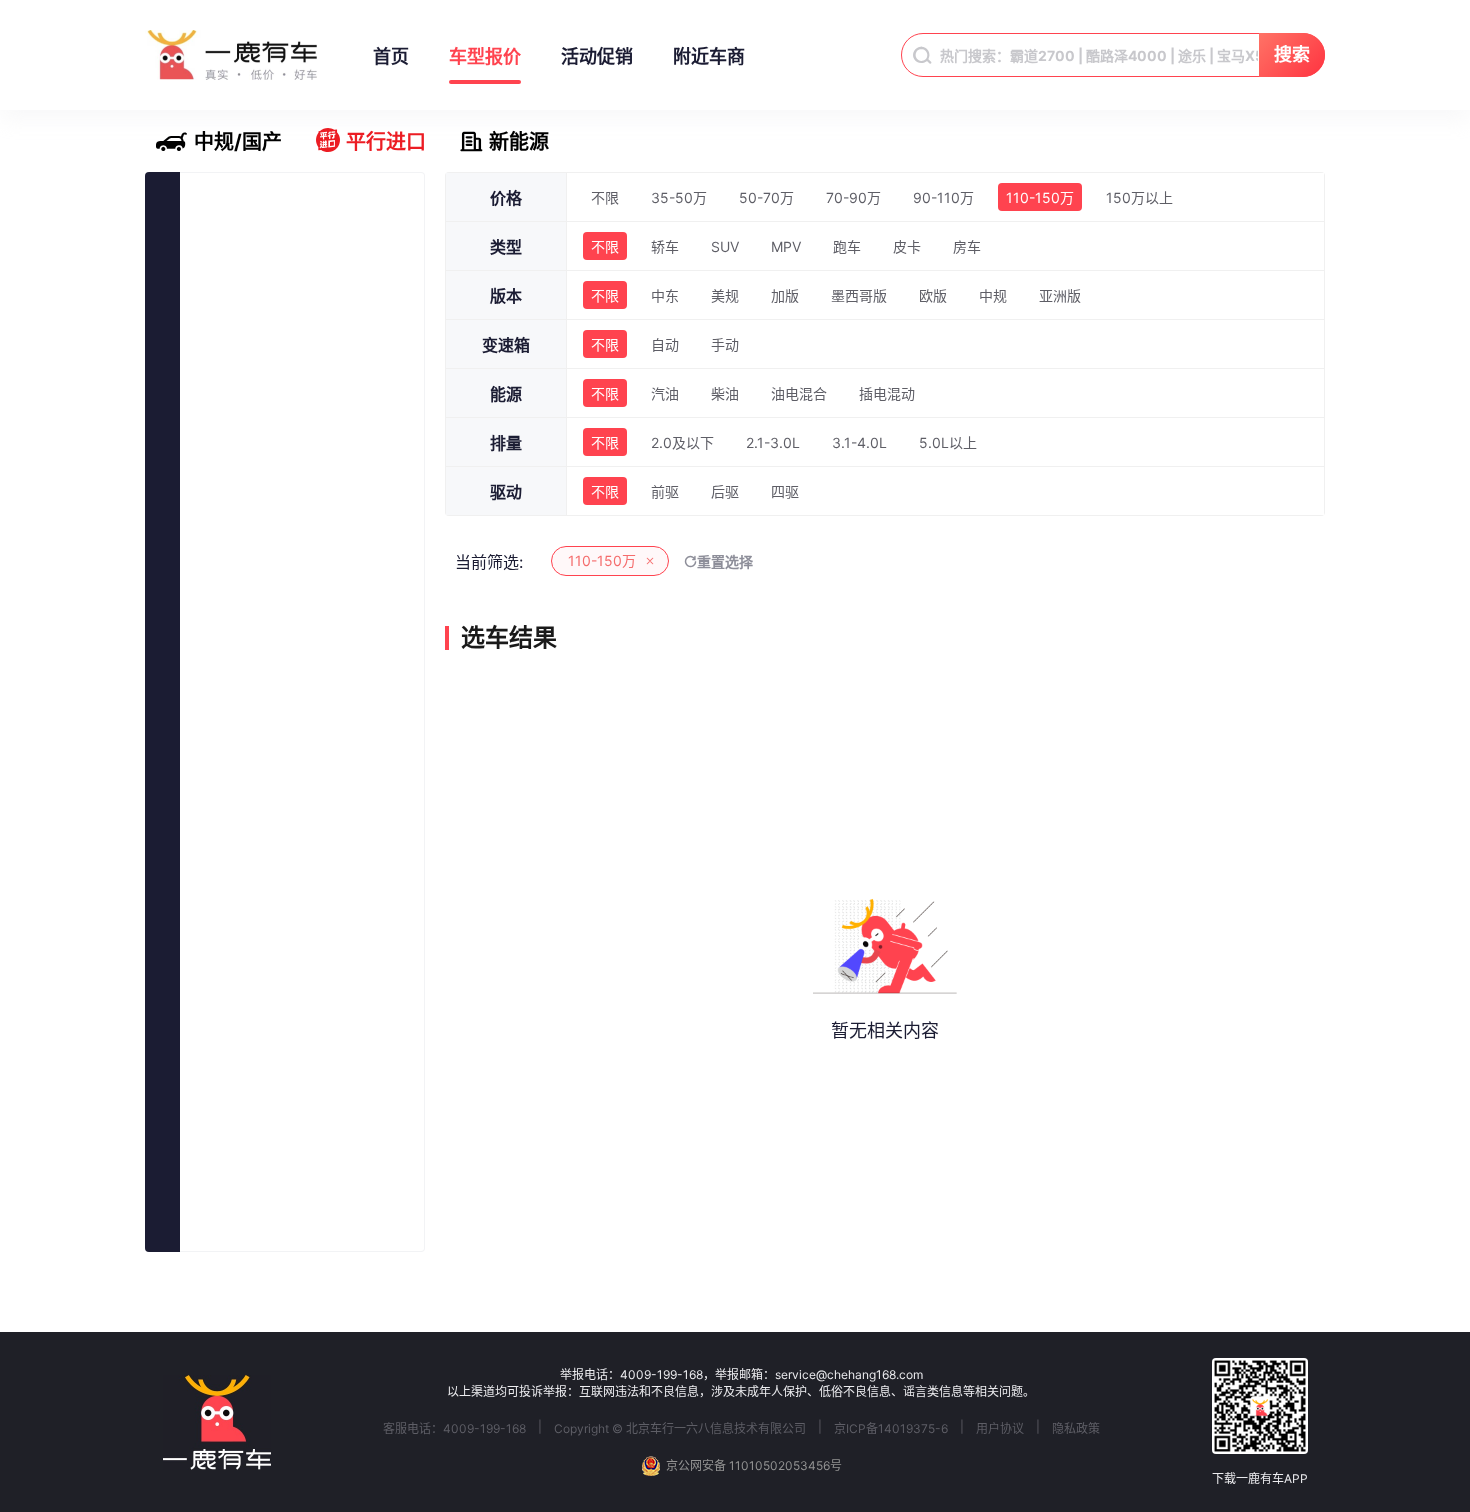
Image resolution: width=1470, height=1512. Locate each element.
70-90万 (853, 197)
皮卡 (907, 246)
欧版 (933, 295)
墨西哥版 (859, 295)
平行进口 (386, 142)
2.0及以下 (682, 442)
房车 (967, 246)
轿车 (665, 246)
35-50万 (679, 197)
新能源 (519, 142)
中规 (993, 295)
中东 (665, 295)
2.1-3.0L (773, 442)
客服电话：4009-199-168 (454, 1428)
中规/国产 (238, 142)
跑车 (847, 246)
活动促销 (597, 56)
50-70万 (766, 197)
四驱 (785, 491)
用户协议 (1000, 1428)
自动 (665, 344)
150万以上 (1139, 197)
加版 (785, 295)
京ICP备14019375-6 (891, 1428)
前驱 (665, 491)
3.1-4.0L (859, 442)
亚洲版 (1060, 295)
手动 (725, 344)
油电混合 (799, 393)
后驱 (725, 491)
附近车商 (709, 56)
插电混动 (887, 393)
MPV (786, 246)
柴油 (725, 393)
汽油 (665, 393)
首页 (391, 56)
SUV (725, 246)
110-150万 (1040, 197)
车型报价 (485, 56)
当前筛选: (489, 562)
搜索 (1292, 54)
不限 (605, 197)
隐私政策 (1076, 1428)
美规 (725, 295)
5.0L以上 (948, 442)
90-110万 (943, 197)
